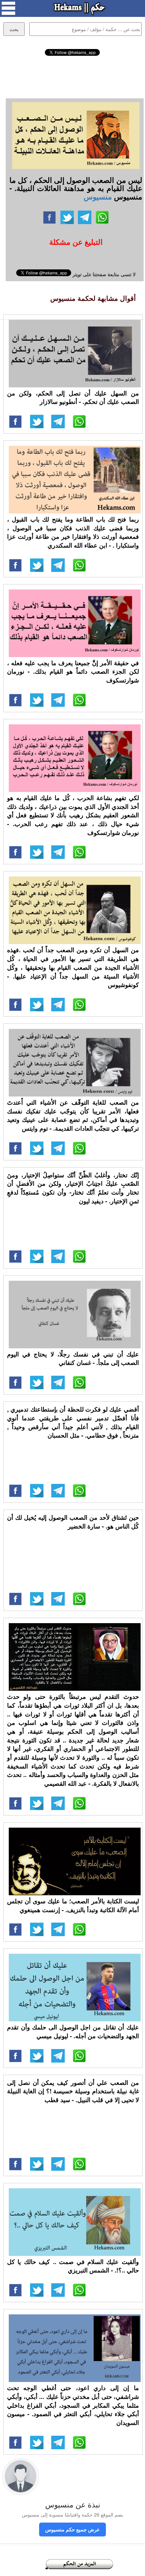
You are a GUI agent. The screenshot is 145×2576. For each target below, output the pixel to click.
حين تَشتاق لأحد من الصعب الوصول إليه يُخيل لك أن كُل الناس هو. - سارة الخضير (73, 1522)
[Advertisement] (72, 76)
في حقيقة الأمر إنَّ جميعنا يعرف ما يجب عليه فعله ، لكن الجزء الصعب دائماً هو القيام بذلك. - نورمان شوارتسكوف (73, 671)
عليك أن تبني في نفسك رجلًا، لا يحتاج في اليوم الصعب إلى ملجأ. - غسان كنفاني (73, 1358)
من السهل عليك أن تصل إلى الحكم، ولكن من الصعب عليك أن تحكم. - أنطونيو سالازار (73, 398)
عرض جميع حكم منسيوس (72, 2529)
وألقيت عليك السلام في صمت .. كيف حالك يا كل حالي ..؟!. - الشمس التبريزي (73, 2266)
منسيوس (98, 196)
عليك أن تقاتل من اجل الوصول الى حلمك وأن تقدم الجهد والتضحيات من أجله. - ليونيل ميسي (73, 2031)
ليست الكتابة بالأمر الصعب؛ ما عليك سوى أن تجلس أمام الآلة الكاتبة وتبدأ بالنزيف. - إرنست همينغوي (73, 1905)
